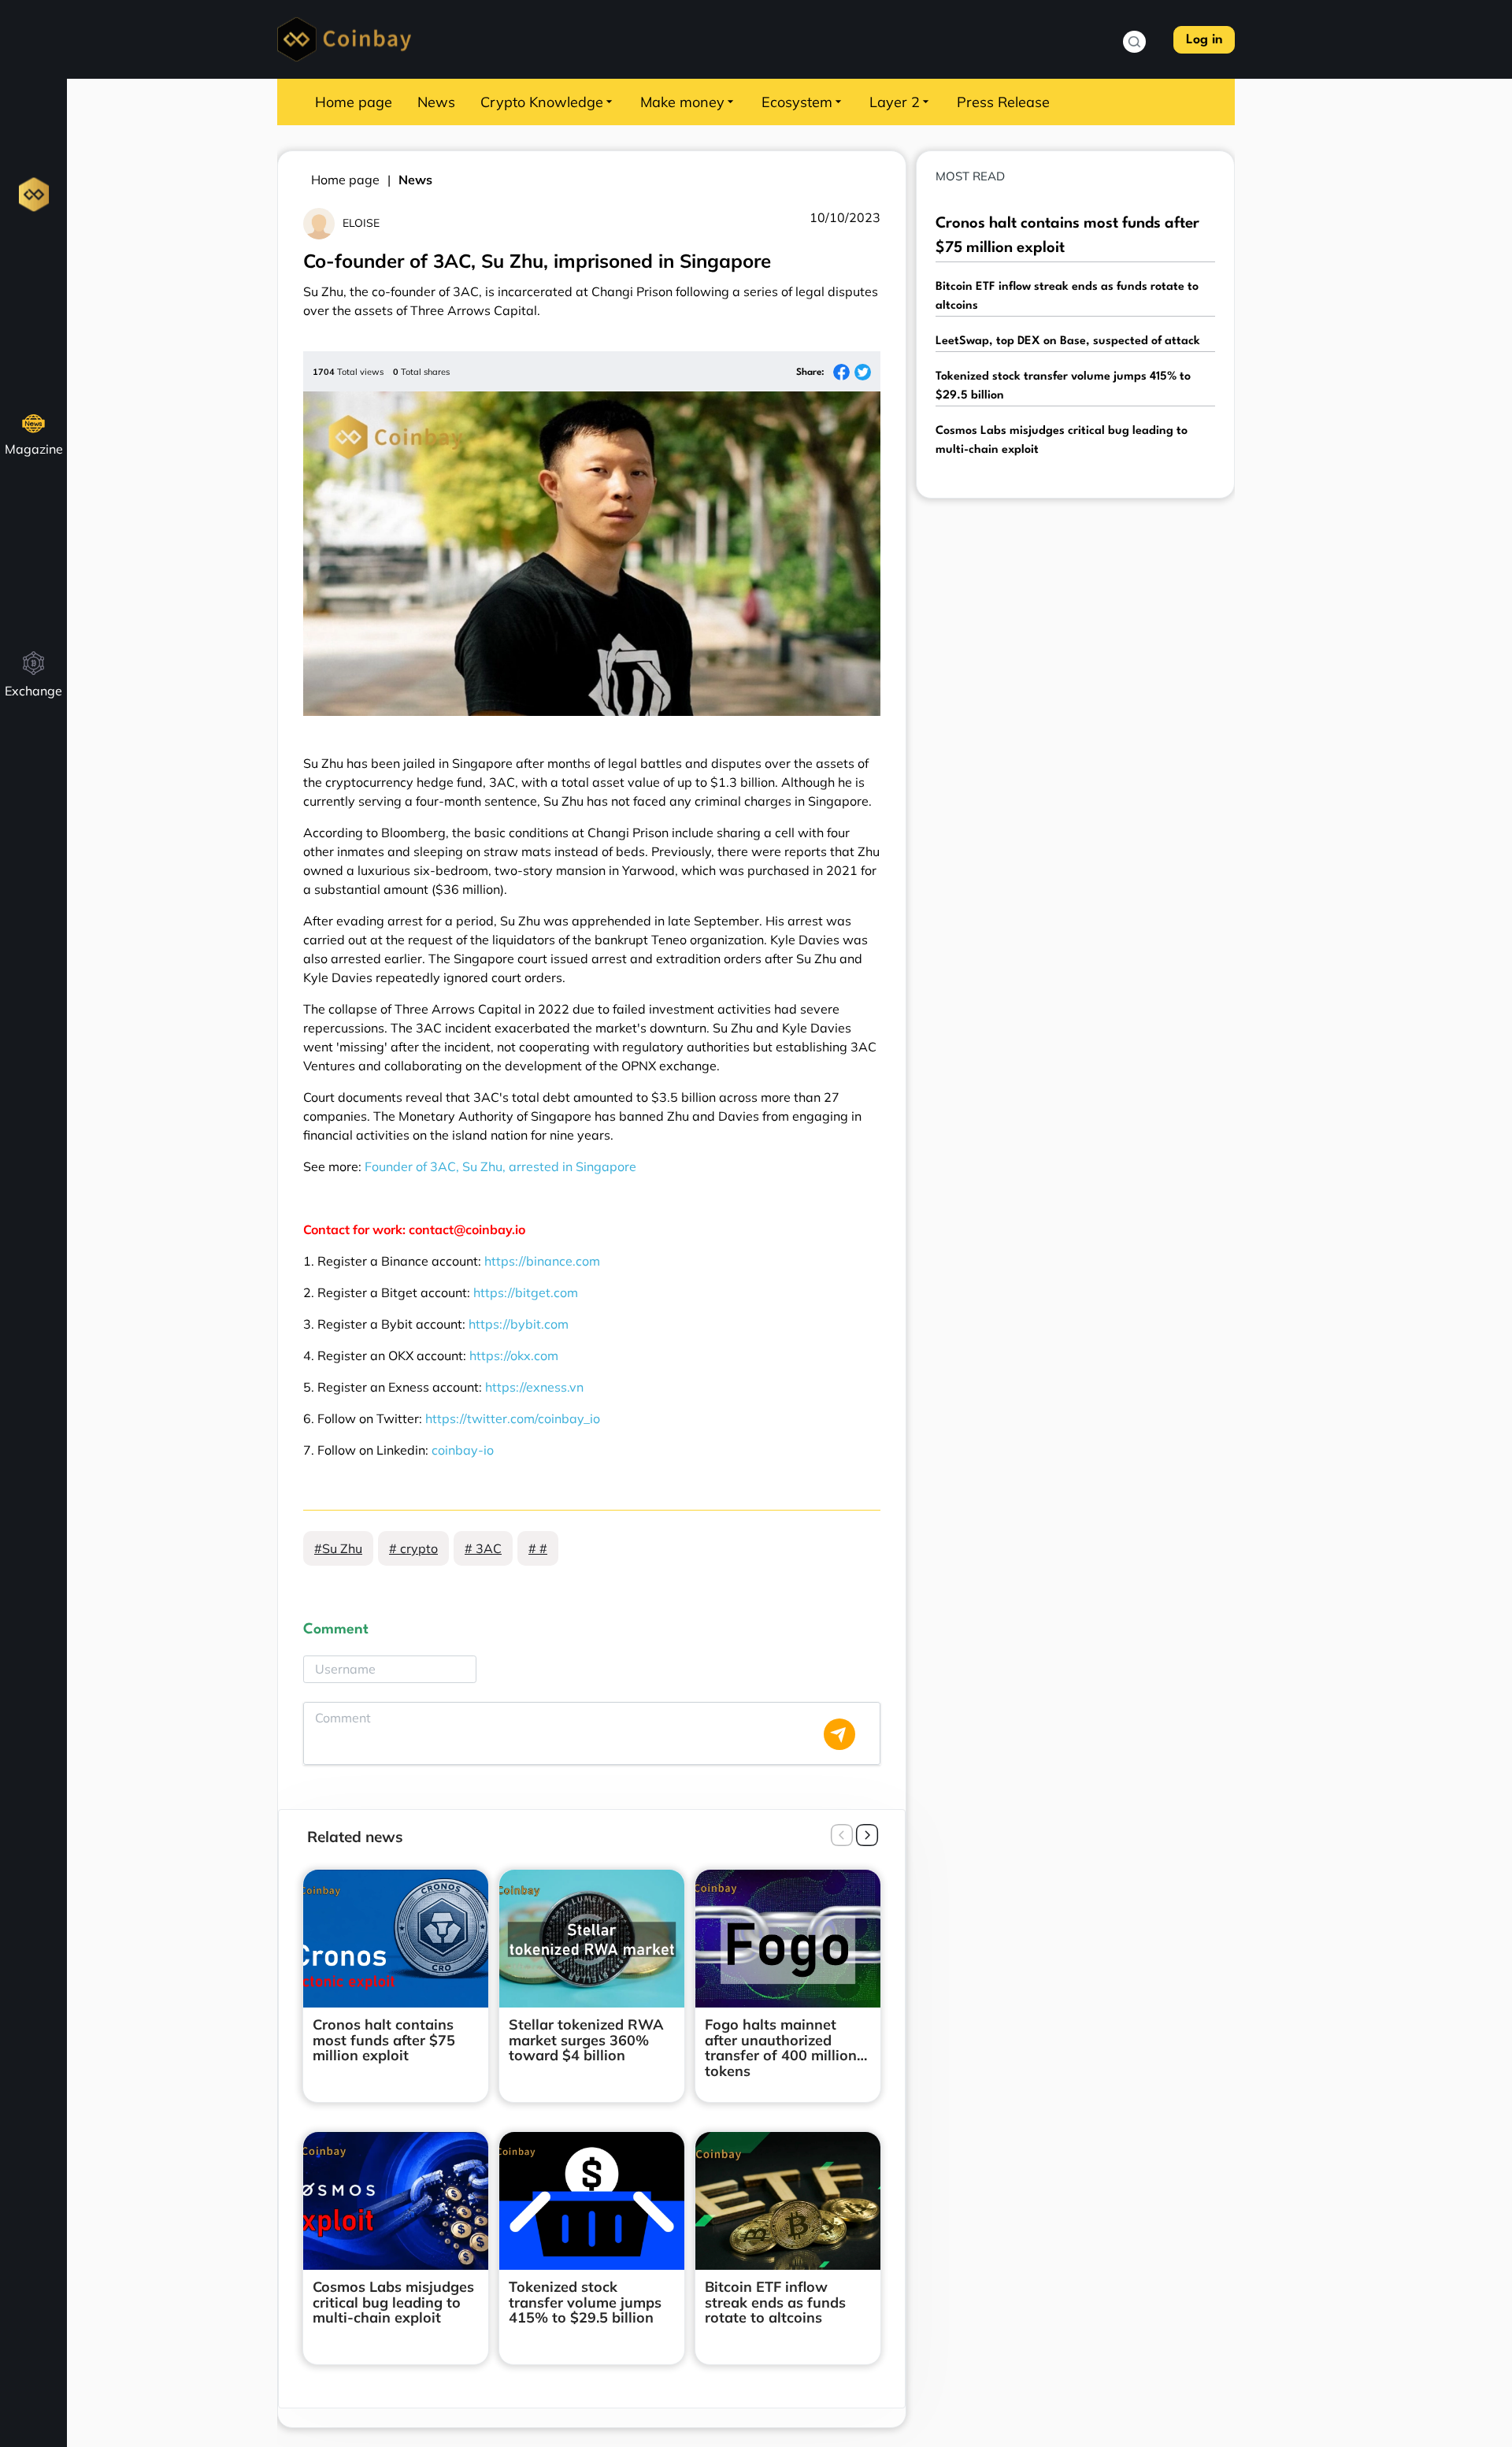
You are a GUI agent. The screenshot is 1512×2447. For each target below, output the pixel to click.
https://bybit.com (519, 1324)
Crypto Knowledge (542, 102)
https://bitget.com (526, 1292)
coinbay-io (463, 1450)
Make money (682, 102)
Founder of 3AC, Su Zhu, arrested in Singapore (500, 1166)
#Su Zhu (338, 1548)
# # (538, 1548)
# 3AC (483, 1548)
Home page (354, 102)
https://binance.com (542, 1261)
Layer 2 (895, 102)
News (436, 102)
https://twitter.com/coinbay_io (513, 1418)
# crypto (413, 1548)
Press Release (1003, 102)
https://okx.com (514, 1355)
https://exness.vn (534, 1387)
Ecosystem (797, 102)
